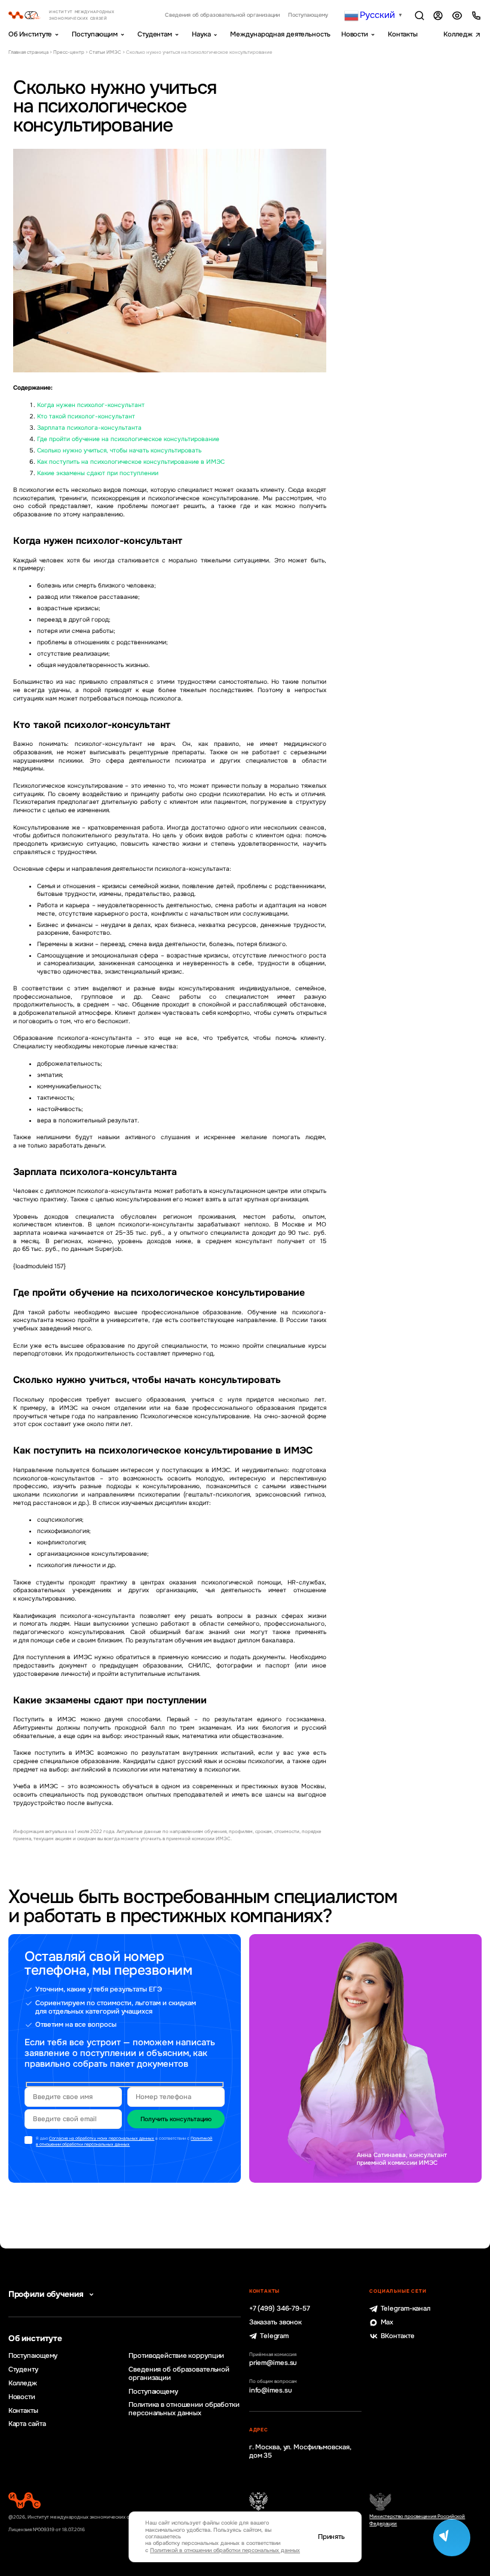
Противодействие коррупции (176, 2356)
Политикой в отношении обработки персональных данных (124, 2141)
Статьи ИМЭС (105, 52)
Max (387, 2322)
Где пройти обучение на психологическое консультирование (128, 439)
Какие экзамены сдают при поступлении (98, 473)
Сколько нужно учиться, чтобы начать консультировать (119, 450)
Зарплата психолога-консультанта (89, 428)
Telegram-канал (405, 2309)
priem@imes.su (273, 2363)
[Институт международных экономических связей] (72, 15)
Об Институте (30, 34)
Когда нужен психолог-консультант (91, 405)
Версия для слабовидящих (457, 16)
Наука (201, 34)
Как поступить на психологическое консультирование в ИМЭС (131, 462)
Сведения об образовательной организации (222, 15)
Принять (331, 2537)
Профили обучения (46, 2294)
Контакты (403, 34)
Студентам (155, 34)
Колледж (458, 34)
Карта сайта (27, 2424)
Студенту (23, 2370)
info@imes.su (271, 2390)
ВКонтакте (397, 2336)
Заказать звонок (275, 2322)
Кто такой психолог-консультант (86, 416)
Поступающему (308, 15)
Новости (355, 34)
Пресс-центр (69, 52)
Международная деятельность (280, 34)
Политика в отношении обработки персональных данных (184, 2409)
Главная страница (28, 52)
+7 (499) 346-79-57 (280, 2309)
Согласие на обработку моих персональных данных (102, 2138)
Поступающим (95, 34)
